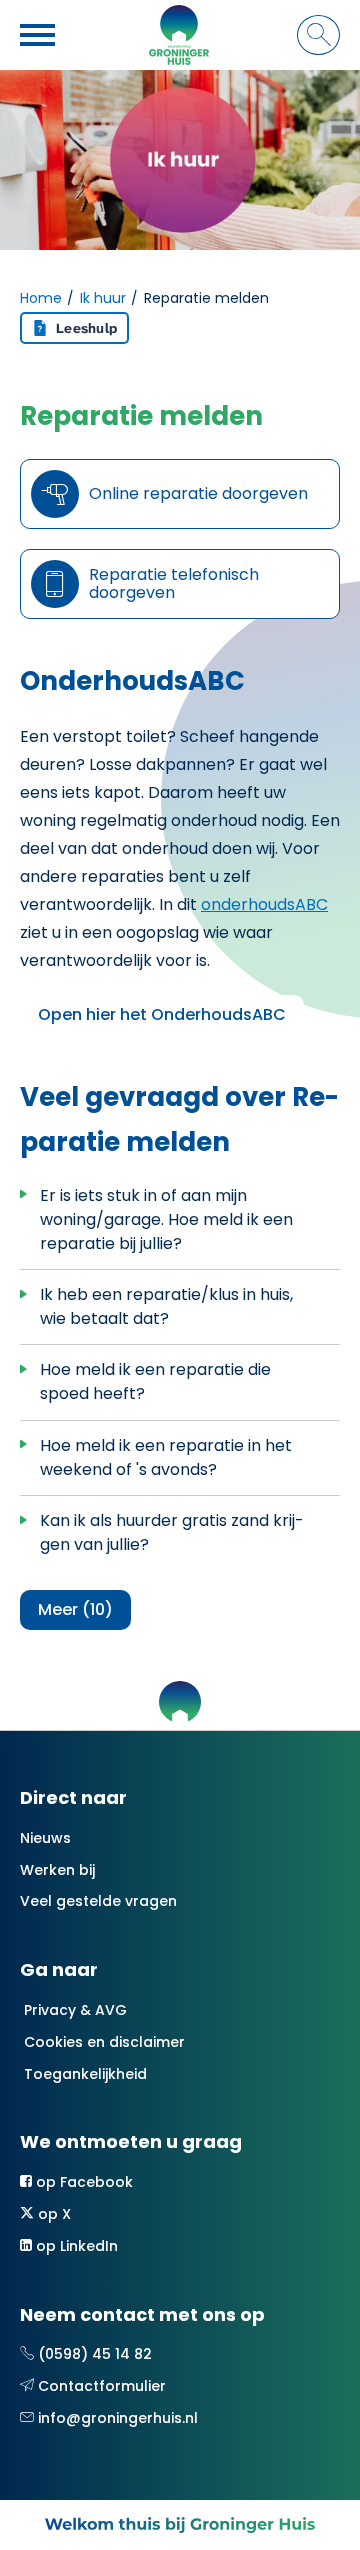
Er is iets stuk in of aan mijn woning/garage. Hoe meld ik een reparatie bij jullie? (166, 1219)
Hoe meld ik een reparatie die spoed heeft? (155, 1381)
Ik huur (103, 298)
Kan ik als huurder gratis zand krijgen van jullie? (172, 1532)
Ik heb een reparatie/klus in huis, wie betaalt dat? (166, 1306)
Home (41, 298)
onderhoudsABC (264, 904)
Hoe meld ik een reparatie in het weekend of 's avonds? (166, 1457)
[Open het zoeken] (318, 35)
